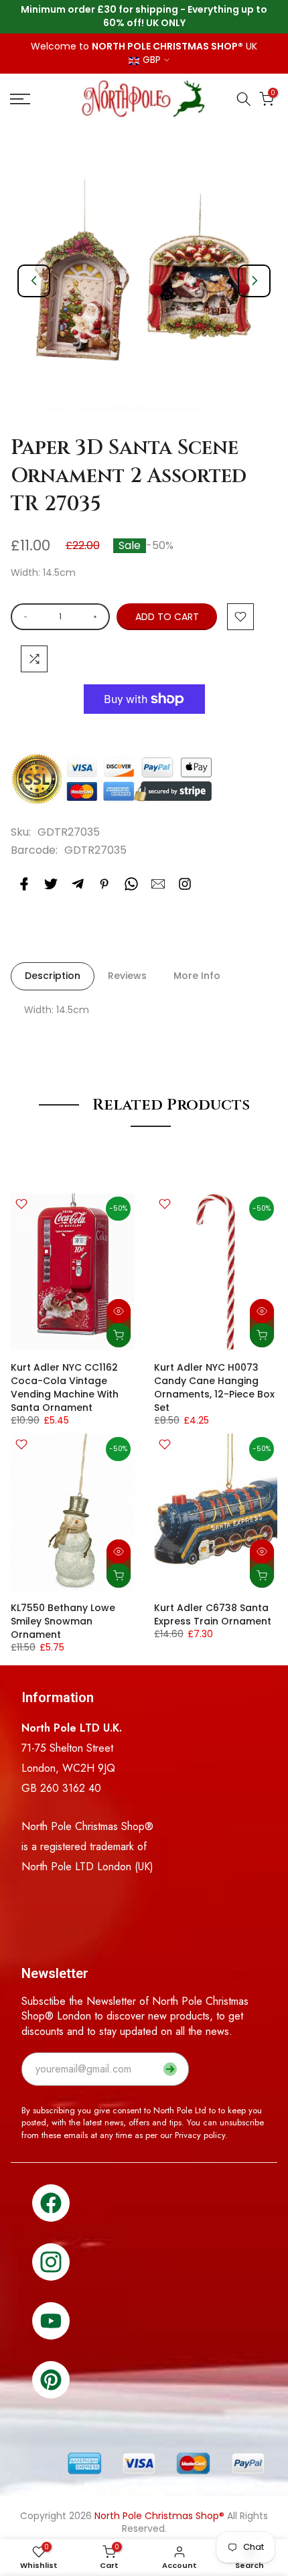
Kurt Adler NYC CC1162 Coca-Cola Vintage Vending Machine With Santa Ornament (65, 1387)
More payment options (144, 732)
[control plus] (97, 617)
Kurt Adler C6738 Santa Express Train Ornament (213, 1614)
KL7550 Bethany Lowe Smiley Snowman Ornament (63, 1621)
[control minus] (23, 617)
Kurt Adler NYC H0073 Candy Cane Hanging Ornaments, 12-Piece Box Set (214, 1387)
